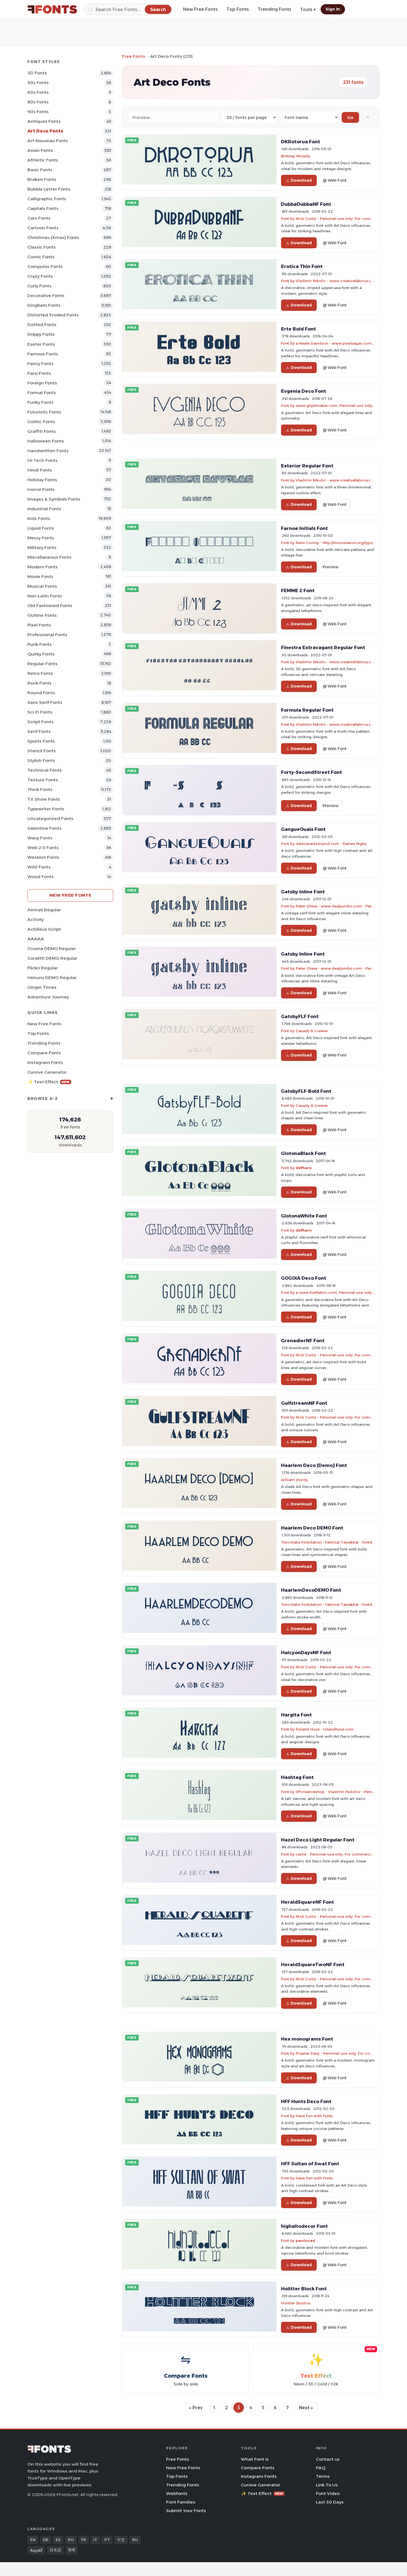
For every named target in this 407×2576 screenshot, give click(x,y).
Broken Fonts (42, 179)
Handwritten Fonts (48, 451)
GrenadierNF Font (303, 1341)
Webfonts (177, 2493)
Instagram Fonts (45, 1062)
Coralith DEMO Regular (52, 958)
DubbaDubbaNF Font (306, 204)
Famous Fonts (43, 354)
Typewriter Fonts (46, 809)
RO (71, 2540)
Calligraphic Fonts (47, 199)
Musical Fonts (42, 586)
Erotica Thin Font (302, 266)
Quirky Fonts (41, 654)
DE (46, 2540)
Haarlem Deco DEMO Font (312, 1528)
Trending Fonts (275, 9)
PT (107, 2540)
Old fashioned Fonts (50, 606)
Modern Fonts (42, 567)
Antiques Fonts (44, 121)
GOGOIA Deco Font (304, 1278)
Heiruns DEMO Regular (52, 978)
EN (33, 2540)
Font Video (328, 2493)
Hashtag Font (297, 1777)
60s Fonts (38, 92)
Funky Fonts (40, 402)
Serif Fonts (39, 731)
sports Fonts (41, 741)
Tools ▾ (308, 10)
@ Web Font (334, 180)
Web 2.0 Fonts (43, 848)
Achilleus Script (44, 929)
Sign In (333, 9)
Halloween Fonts (46, 441)
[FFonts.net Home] (52, 9)
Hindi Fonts (40, 470)
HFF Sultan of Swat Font (310, 2164)
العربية (36, 2550)
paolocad (305, 2241)
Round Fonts (41, 693)
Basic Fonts (40, 170)
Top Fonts (238, 9)
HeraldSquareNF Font (307, 1902)
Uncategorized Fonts (50, 819)
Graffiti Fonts (42, 431)
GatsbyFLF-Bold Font (306, 1091)
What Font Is (255, 2459)
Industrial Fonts (44, 509)
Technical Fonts (45, 770)
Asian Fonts (40, 150)
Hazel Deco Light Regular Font (318, 1840)
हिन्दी (72, 2550)
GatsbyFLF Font (300, 1016)
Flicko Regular (43, 968)
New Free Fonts (200, 9)
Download (301, 180)
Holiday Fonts (42, 480)
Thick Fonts (40, 789)
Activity (36, 919)
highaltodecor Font (304, 2226)
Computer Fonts (45, 266)
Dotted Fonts (42, 325)
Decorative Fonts (46, 296)
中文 (121, 2540)
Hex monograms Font (307, 2039)
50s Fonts (38, 83)
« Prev (196, 2408)
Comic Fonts (41, 257)
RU (135, 2540)
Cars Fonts (39, 218)
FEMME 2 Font (298, 590)
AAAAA (36, 939)
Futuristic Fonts (44, 412)
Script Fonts (40, 722)
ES (58, 2540)
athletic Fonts (43, 160)
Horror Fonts (41, 489)
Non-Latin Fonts (45, 596)
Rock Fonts (39, 683)
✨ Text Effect (49, 1082)
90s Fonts (38, 112)
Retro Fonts (40, 673)
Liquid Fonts (41, 528)
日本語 (55, 2550)
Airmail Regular (44, 910)
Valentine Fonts (44, 828)
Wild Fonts (39, 867)
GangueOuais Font (303, 829)
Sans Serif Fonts (45, 702)
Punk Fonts (39, 644)
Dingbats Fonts (44, 305)
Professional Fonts (47, 635)
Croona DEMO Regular (52, 949)
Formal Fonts (42, 393)
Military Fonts (42, 547)
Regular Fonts (42, 664)
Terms (323, 2476)
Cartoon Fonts (43, 228)
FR (84, 2540)
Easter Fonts (41, 344)
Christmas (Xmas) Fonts (53, 237)
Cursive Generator (47, 1072)
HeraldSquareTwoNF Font (313, 1964)
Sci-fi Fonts (40, 712)
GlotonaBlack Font (303, 1153)
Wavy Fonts (40, 838)
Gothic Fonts (41, 422)
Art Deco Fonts (45, 131)
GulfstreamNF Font (304, 1403)
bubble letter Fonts (49, 189)
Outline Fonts (42, 615)
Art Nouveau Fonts (48, 141)
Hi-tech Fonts (42, 460)
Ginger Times (42, 987)
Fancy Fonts (40, 364)
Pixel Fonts (39, 625)
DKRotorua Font (301, 142)
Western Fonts (43, 857)
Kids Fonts (39, 518)
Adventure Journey (48, 997)
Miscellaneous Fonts (49, 557)
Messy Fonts (41, 538)
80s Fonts (38, 102)
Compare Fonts (44, 1053)
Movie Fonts (40, 577)
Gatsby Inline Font (303, 892)
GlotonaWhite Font (304, 1216)
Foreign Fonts (42, 383)
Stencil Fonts (42, 751)
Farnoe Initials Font (304, 528)
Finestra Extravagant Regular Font (323, 647)
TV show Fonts (44, 799)
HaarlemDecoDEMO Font (311, 1590)
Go (350, 117)
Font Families (181, 2502)
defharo (304, 1168)
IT (95, 2540)
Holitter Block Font (304, 2289)
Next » (306, 2408)
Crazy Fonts (40, 276)
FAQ (321, 2468)
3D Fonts (37, 73)
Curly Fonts (39, 286)
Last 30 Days (330, 2502)
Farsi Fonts (39, 373)
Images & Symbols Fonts (54, 499)
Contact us (328, 2459)
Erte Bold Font (298, 329)
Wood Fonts (41, 877)
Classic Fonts (42, 247)
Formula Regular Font (307, 710)
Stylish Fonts (41, 760)
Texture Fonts (43, 780)
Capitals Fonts (43, 208)
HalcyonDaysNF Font (306, 1653)
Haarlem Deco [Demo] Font (314, 1465)
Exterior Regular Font (307, 466)
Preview (331, 567)
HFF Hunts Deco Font (306, 2101)
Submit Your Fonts (186, 2511)
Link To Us (327, 2485)
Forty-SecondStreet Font (311, 772)
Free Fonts (134, 56)
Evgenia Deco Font (304, 391)
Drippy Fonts (41, 334)
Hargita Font (296, 1715)
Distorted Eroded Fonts (53, 315)
